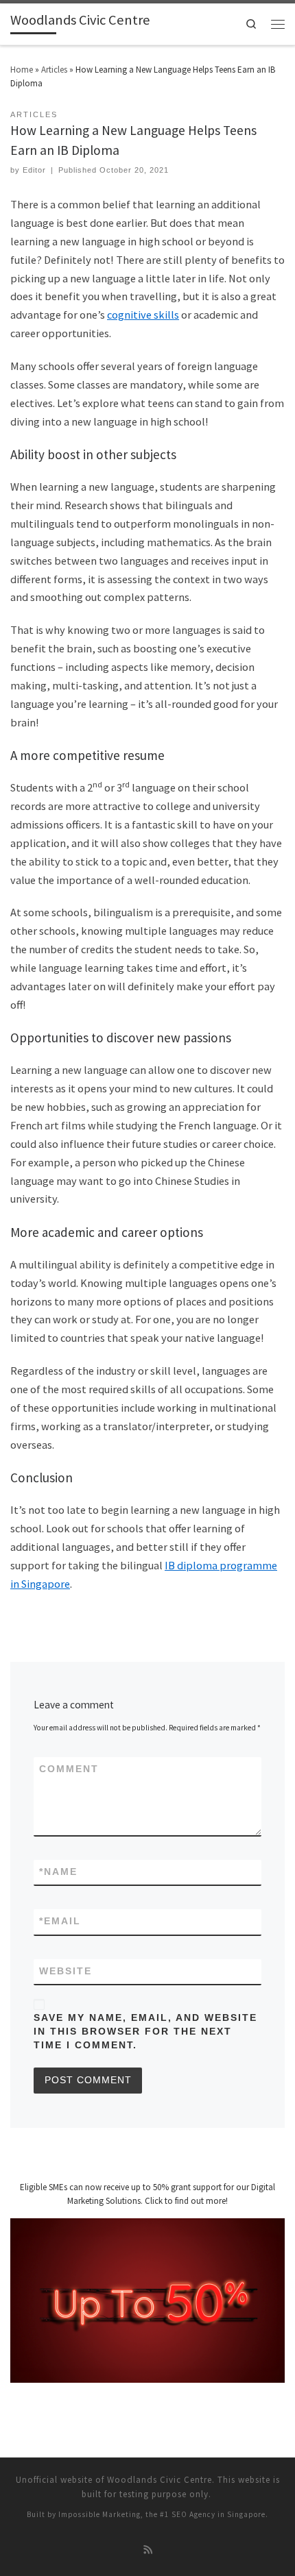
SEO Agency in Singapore (219, 2514)
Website (66, 1971)
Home (22, 70)
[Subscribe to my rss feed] (148, 2551)
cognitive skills (143, 315)
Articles (54, 70)
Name (58, 1872)
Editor (34, 170)
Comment (69, 1769)
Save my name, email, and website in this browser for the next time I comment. (145, 2032)
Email (60, 1921)
